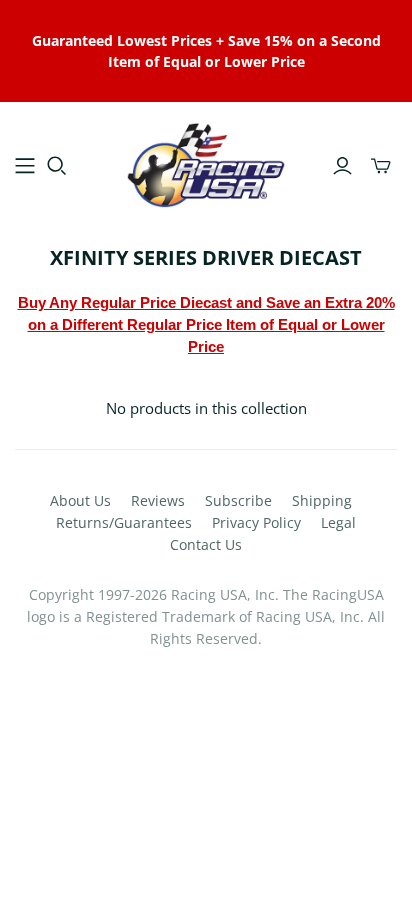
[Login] (342, 166)
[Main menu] (25, 166)
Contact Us (206, 544)
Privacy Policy (256, 522)
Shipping (322, 500)
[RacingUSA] (206, 162)
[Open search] (57, 166)
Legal (338, 522)
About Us (80, 500)
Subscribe (238, 500)
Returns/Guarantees (124, 522)
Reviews (158, 500)
